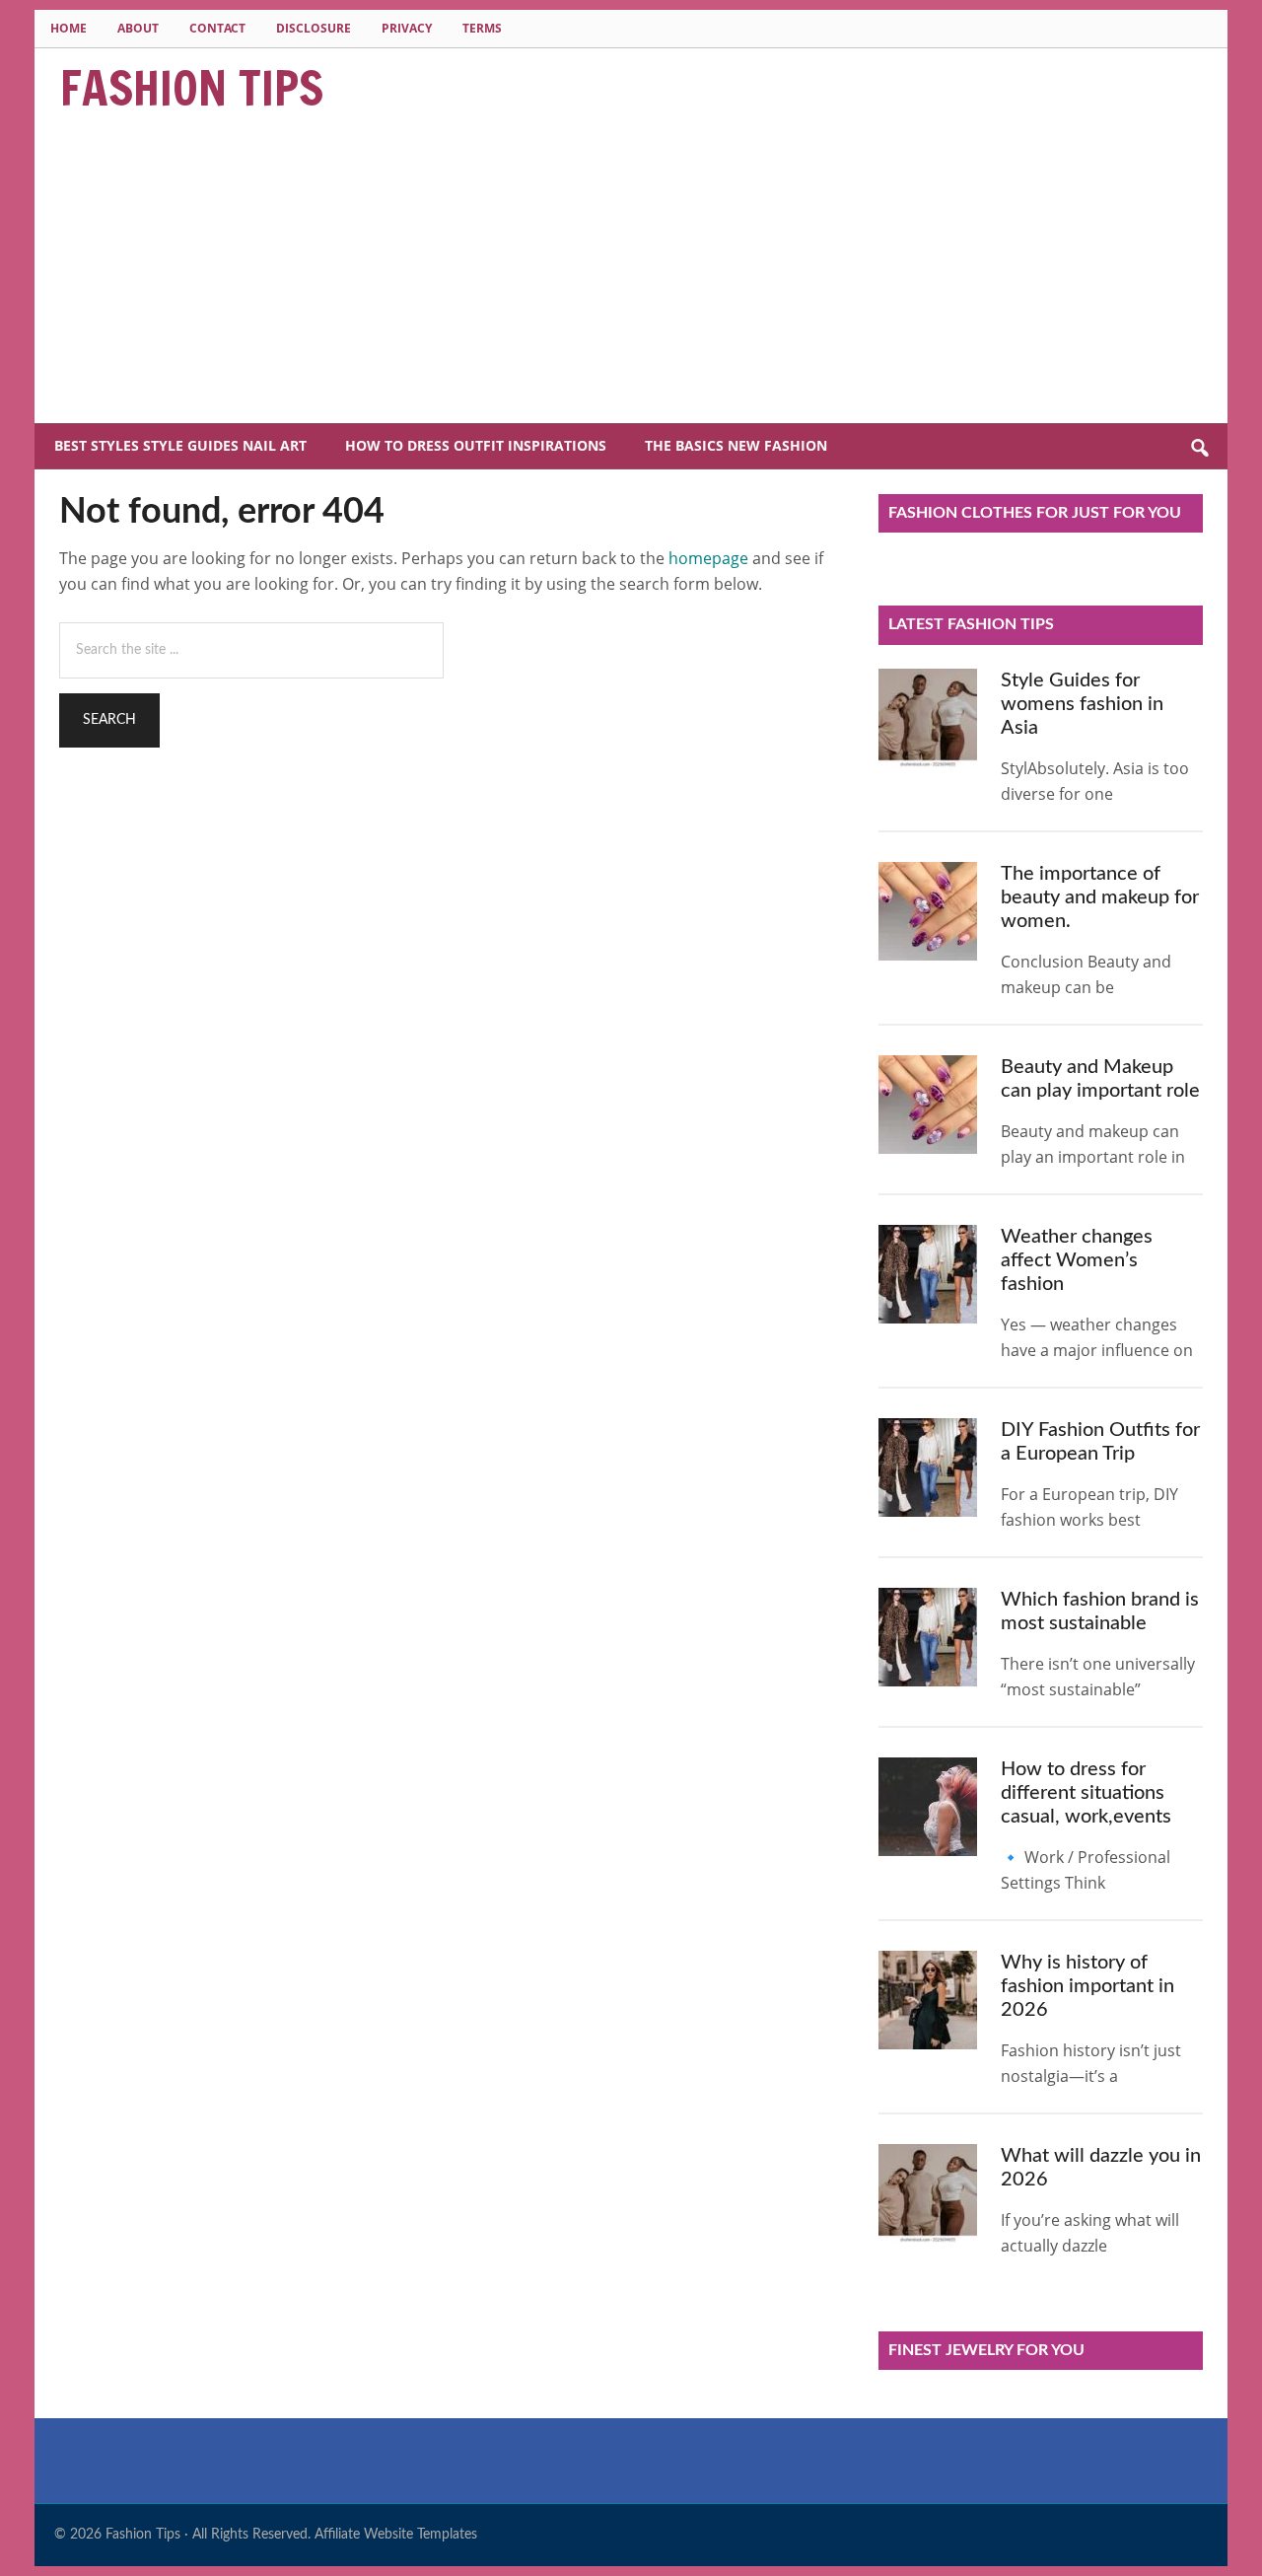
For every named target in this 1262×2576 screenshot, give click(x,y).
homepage (708, 558)
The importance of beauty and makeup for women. (1100, 897)
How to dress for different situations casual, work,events (1086, 1793)
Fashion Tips (192, 88)
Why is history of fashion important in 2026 (1087, 1986)
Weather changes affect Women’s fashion (1077, 1260)
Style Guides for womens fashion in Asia (1082, 704)
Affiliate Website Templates (396, 2535)
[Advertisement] (631, 275)
